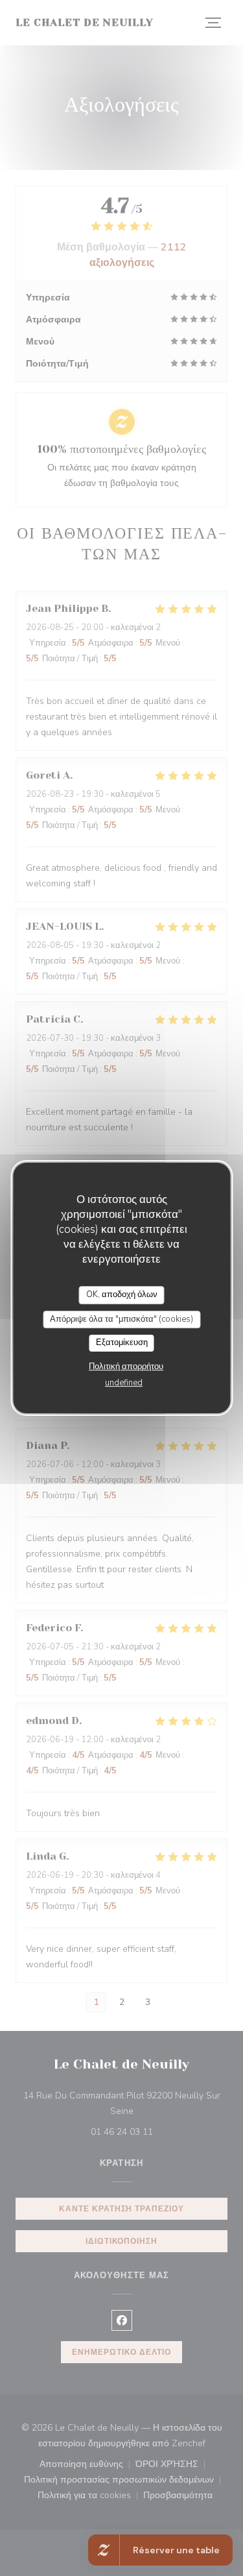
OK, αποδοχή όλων (122, 1294)
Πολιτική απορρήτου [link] (126, 1367)
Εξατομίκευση (122, 1343)
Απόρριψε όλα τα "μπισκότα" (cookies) (121, 1319)
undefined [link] (124, 1383)
